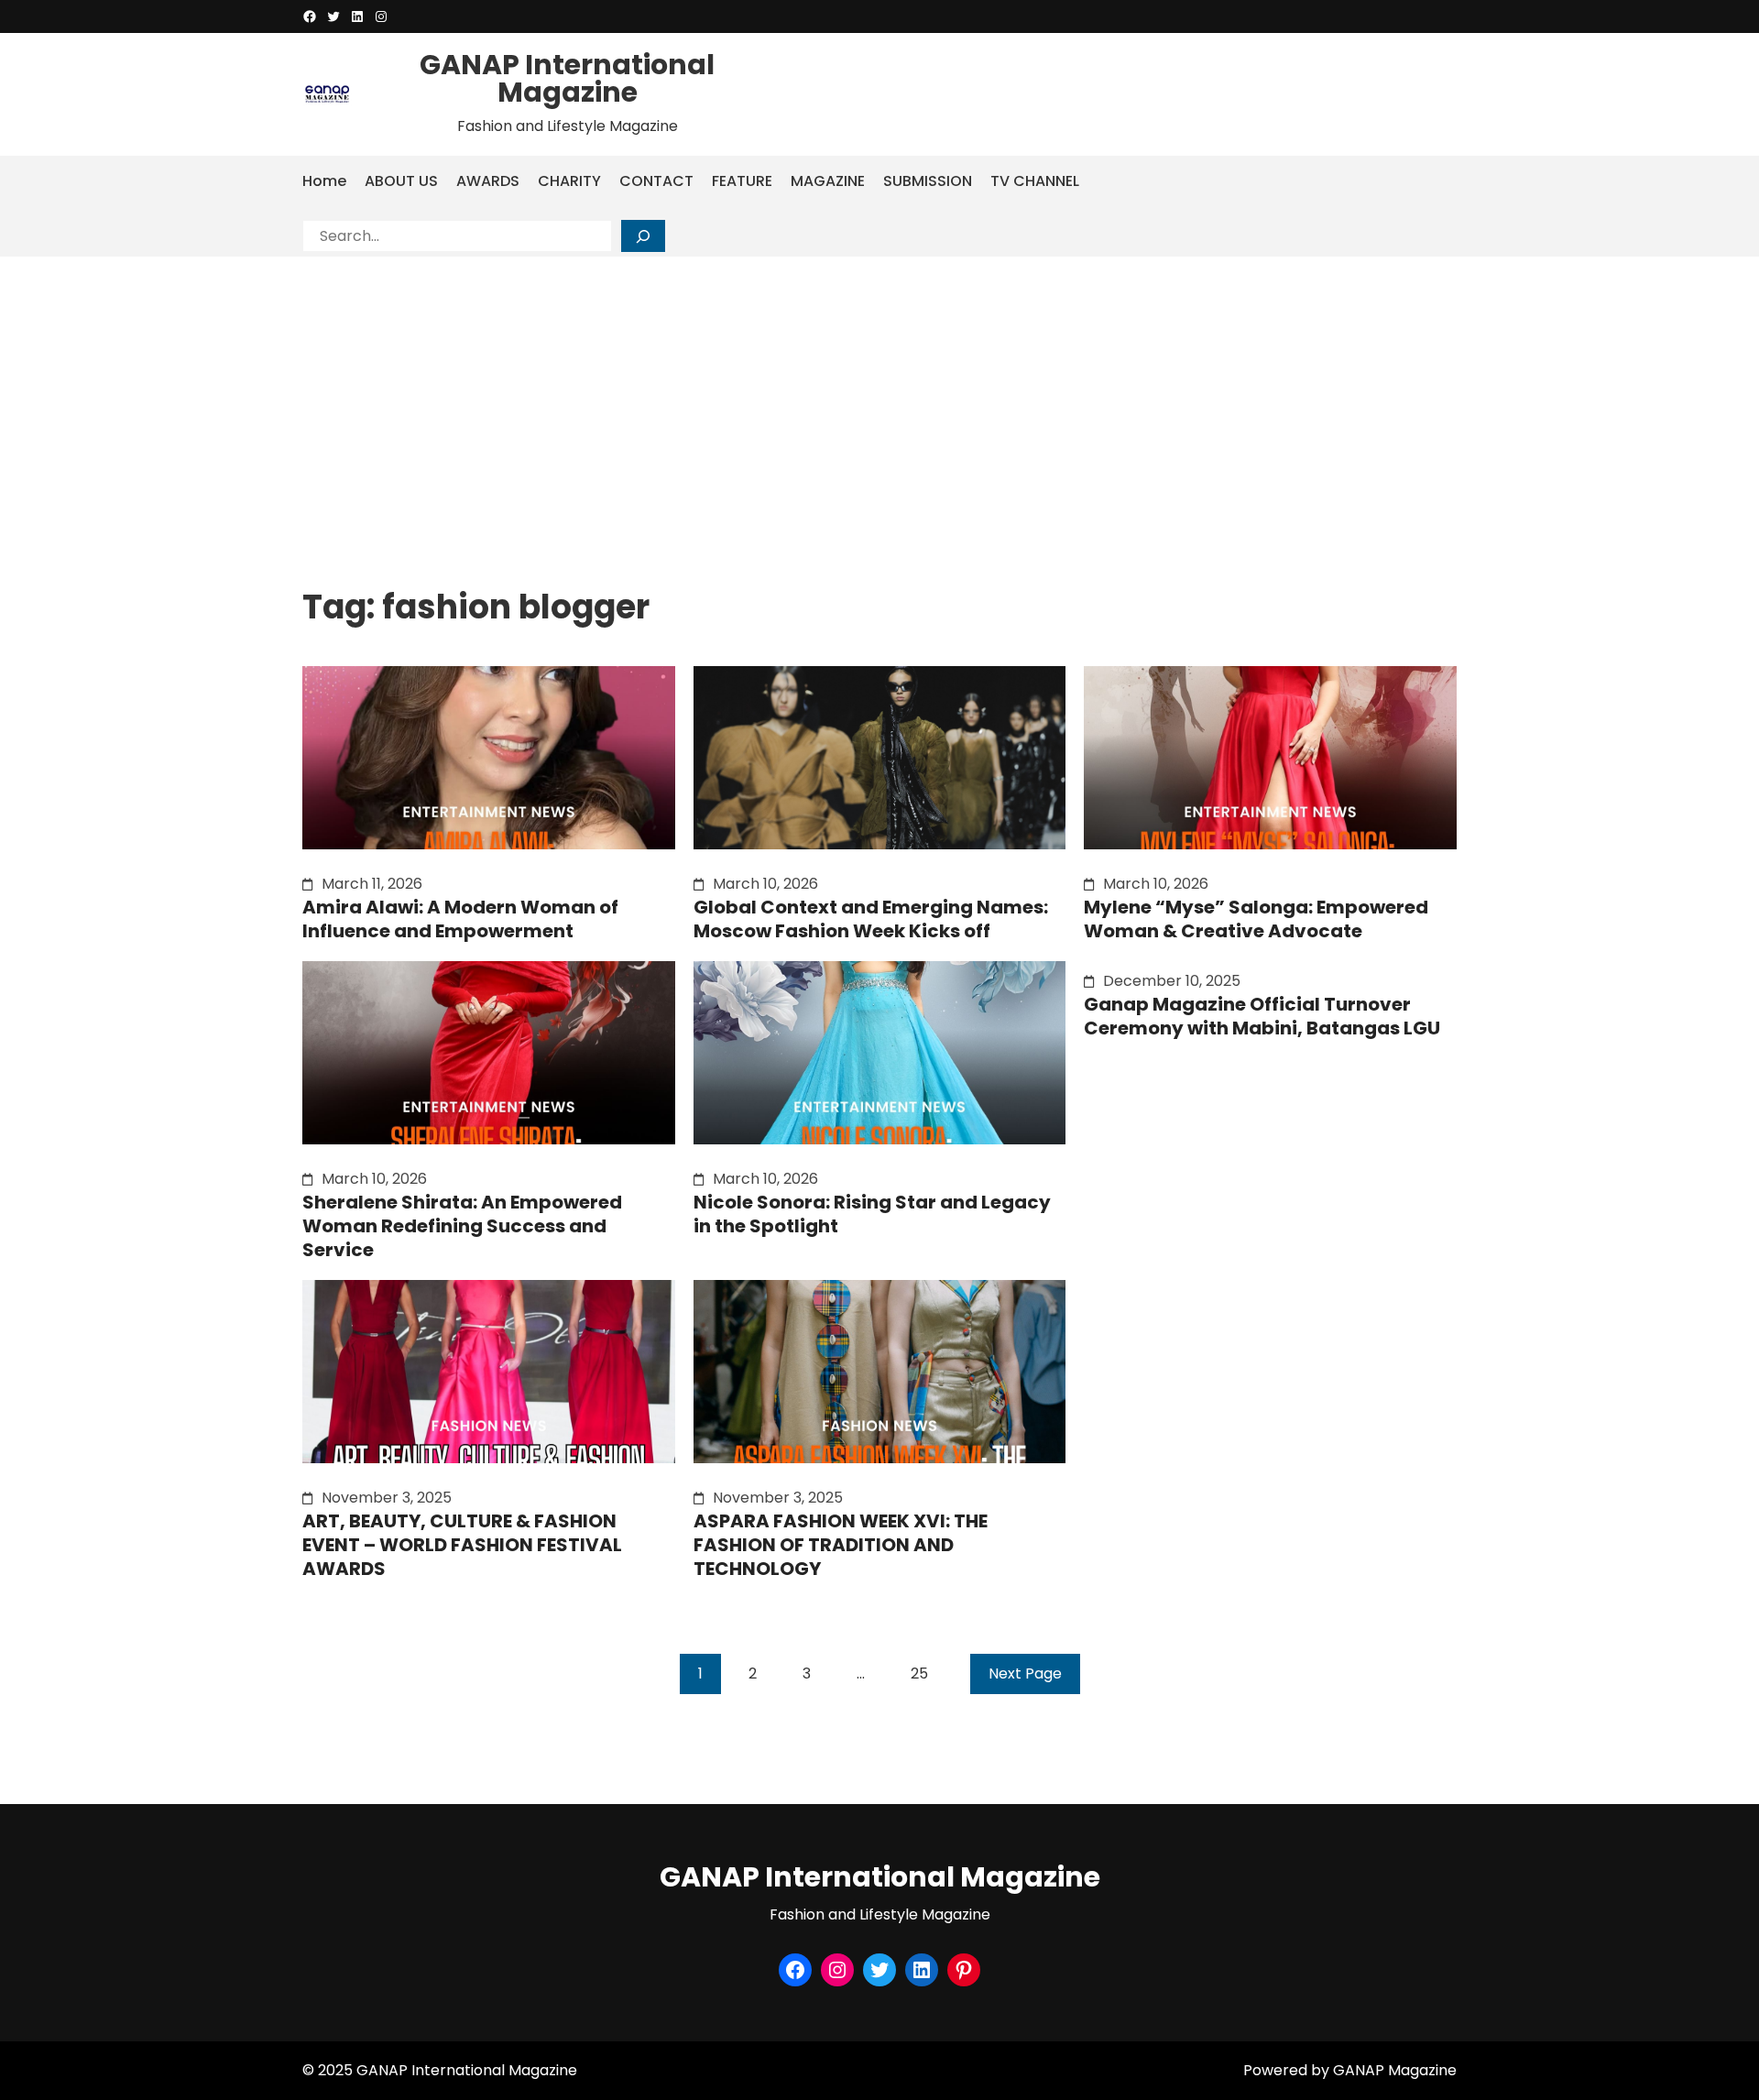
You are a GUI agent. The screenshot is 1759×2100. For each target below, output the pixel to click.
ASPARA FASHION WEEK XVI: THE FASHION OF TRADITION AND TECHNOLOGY (841, 1545)
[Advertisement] (879, 394)
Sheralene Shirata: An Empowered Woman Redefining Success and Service (462, 1226)
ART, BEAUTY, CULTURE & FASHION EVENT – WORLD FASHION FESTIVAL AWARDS (462, 1545)
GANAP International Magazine (567, 78)
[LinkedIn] (357, 16)
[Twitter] (333, 16)
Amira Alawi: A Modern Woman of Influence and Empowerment (460, 919)
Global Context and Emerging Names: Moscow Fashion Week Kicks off (871, 919)
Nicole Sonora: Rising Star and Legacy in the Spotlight (872, 1214)
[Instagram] (381, 16)
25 (919, 1673)
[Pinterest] (964, 1970)
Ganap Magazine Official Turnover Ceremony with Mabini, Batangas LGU (1262, 1016)
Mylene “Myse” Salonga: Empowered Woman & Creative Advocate (1256, 919)
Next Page (1025, 1673)
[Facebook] (310, 16)
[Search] (643, 236)
